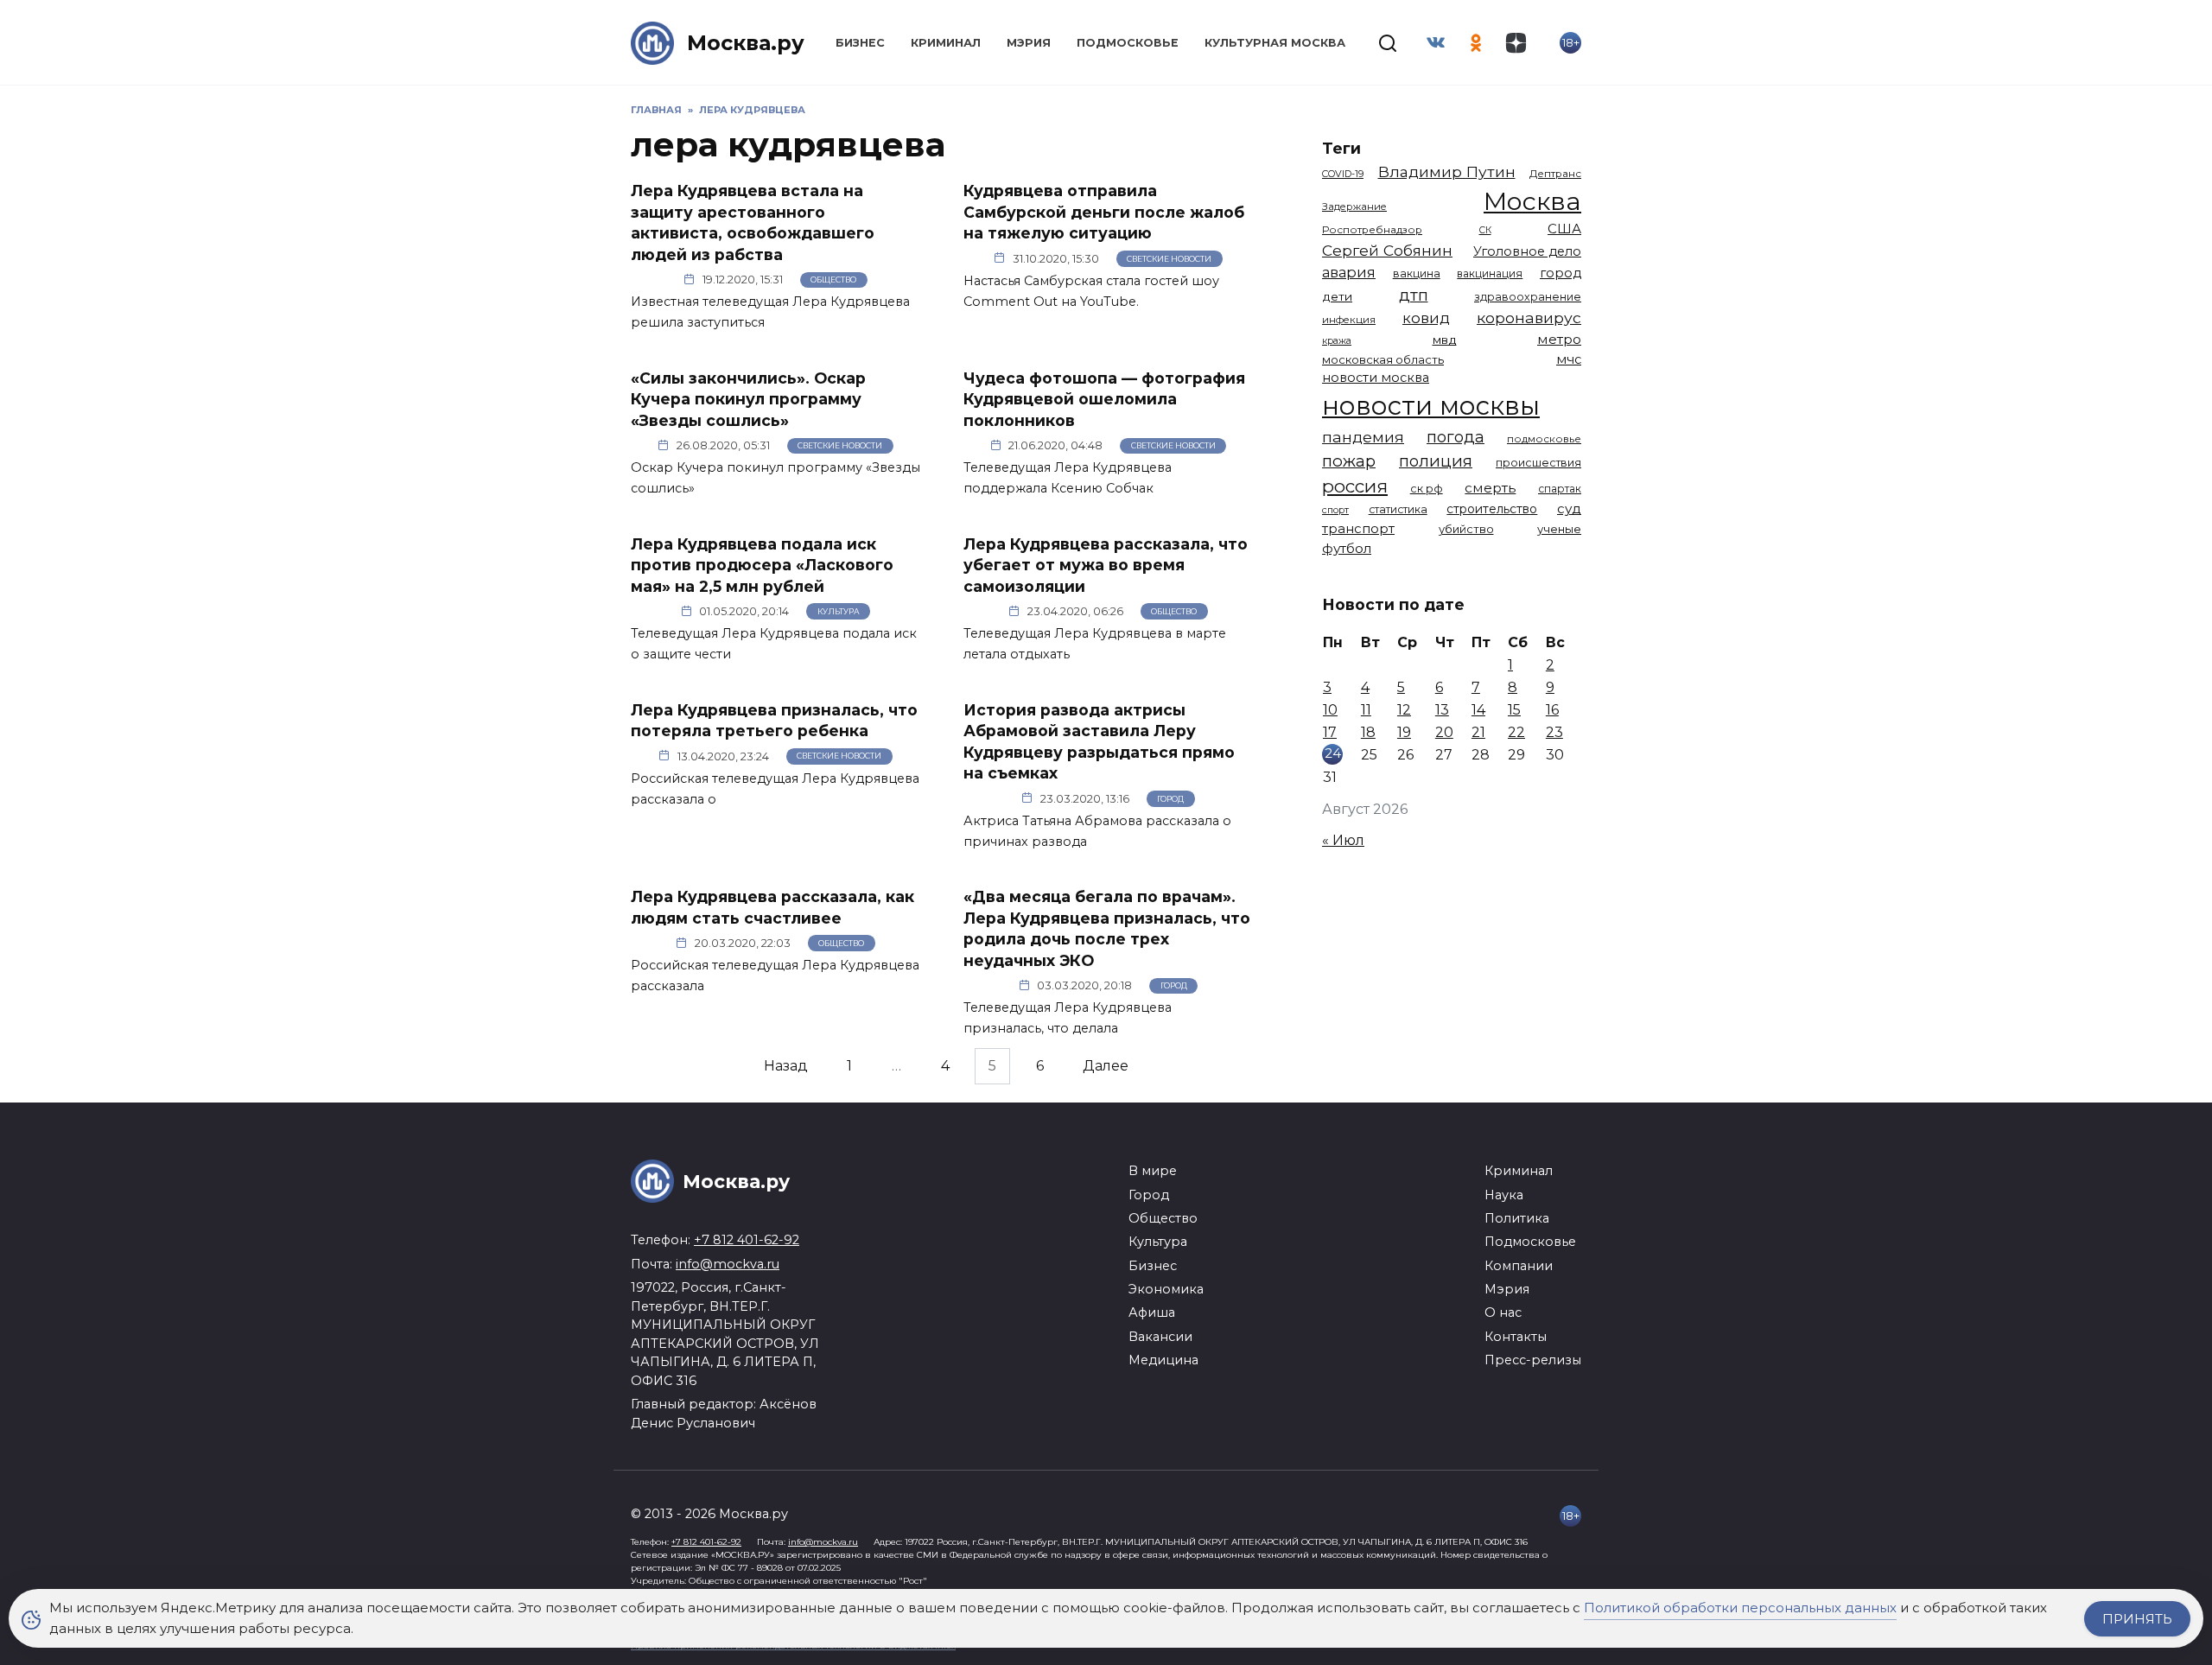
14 (1478, 710)
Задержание (1354, 207)
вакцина (1417, 273)
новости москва (1376, 378)
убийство (1466, 529)
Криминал (946, 43)
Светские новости (1169, 259)
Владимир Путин (1447, 172)
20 (1444, 732)
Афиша (1152, 1312)
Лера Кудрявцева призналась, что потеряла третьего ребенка (774, 720)
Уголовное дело (1527, 251)
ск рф (1427, 489)
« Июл (1343, 840)
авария (1349, 272)
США (1564, 229)
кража (1337, 340)
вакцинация (1490, 273)
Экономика (1166, 1289)
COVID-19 (1343, 174)
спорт (1335, 510)
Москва (1532, 201)
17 (1330, 732)
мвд (1445, 340)
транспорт (1358, 528)
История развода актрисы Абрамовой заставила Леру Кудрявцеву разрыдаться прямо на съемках (1099, 741)
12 (1404, 710)
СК (1485, 230)
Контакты (1516, 1337)
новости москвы (1431, 406)
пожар (1349, 461)
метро (1559, 339)
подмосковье (1544, 439)
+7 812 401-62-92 (747, 1240)
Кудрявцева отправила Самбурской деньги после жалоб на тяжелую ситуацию (1104, 212)
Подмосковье (1128, 43)
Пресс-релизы (1533, 1360)
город (1560, 273)
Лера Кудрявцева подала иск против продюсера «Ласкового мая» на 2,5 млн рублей (762, 564)
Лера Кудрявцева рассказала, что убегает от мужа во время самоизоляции (1106, 564)
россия (1355, 486)
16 (1552, 710)
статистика (1398, 509)
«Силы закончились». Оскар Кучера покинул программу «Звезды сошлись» (748, 398)
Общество (833, 280)
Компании (1519, 1266)
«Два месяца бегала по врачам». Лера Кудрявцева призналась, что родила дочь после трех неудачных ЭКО (1107, 928)
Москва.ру (746, 43)
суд (1569, 508)
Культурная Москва (1275, 43)
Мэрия (1029, 43)
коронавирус (1529, 318)
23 (1554, 732)
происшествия (1538, 463)
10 (1330, 710)
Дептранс (1555, 174)
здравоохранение (1528, 297)
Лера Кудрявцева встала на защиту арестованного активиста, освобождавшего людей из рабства (753, 222)
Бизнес (860, 43)
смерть (1490, 488)
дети (1337, 296)
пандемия (1363, 437)
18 (1368, 732)
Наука (1504, 1195)
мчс (1569, 359)
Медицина (1163, 1360)
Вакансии (1160, 1337)
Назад (786, 1066)
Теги (1341, 148)
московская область (1383, 359)
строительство (1492, 509)
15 (1514, 710)
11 (1366, 710)
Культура (839, 611)
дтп (1414, 295)
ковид (1426, 318)
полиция (1436, 461)
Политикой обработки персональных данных (1740, 1608)
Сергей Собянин (1387, 250)
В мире (1153, 1171)
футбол (1347, 548)
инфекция (1349, 320)
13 (1442, 710)
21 (1478, 732)
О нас (1503, 1312)
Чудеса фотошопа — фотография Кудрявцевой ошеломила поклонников (1104, 398)
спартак (1560, 489)
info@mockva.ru (728, 1264)
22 (1516, 732)
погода (1456, 437)
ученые (1559, 529)
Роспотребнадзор (1372, 230)
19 (1404, 732)
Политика (1517, 1218)
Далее (1106, 1066)
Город (1170, 799)
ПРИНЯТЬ (2137, 1619)
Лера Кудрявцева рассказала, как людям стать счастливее (772, 907)
